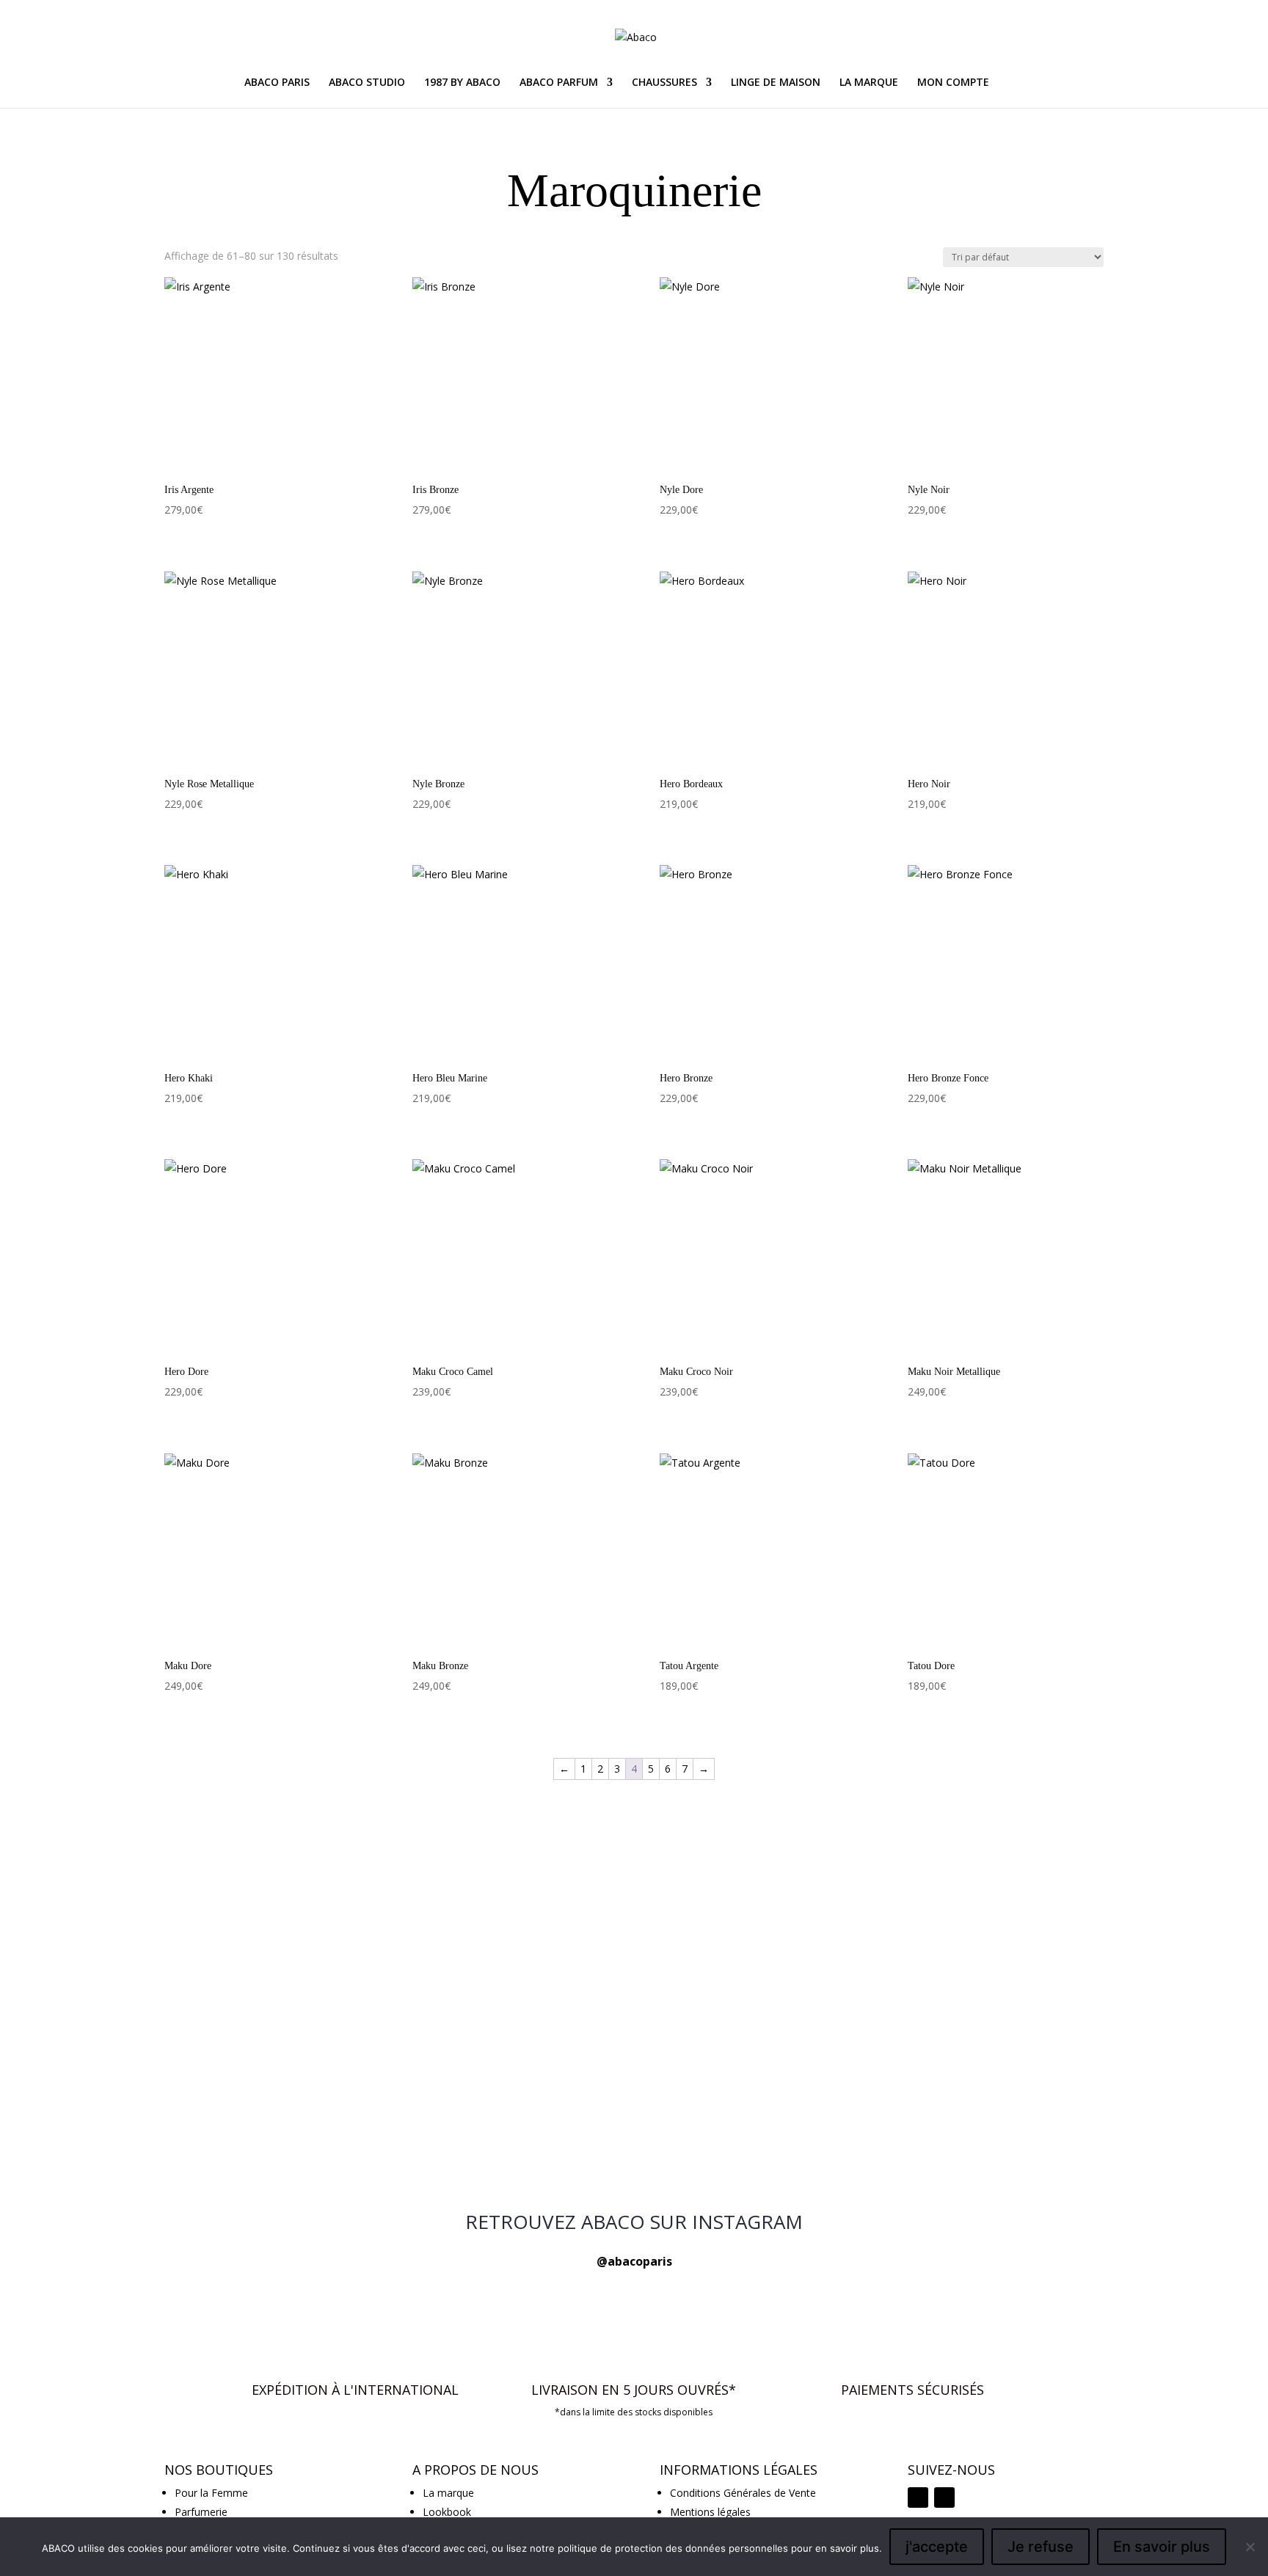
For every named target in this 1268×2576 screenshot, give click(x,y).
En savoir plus (1162, 2547)
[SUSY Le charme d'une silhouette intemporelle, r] (318, 2143)
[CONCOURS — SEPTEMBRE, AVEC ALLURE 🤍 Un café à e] (950, 1996)
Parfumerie (201, 2512)
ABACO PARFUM (559, 83)
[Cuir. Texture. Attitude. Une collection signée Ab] (950, 2143)
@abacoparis (634, 2261)
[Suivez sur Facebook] (944, 2497)
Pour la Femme (211, 2493)
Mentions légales (710, 2512)
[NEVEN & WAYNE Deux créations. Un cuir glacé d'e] (634, 2152)
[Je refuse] (1250, 2547)
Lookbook (447, 2512)
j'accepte (937, 2547)
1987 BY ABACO (462, 83)
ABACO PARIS (277, 83)
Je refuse (1041, 2547)
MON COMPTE (953, 83)
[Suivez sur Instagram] (918, 2497)
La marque (448, 2493)
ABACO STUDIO (367, 83)
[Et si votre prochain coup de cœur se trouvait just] (318, 1909)
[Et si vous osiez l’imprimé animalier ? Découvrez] (634, 1900)
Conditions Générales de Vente (743, 2493)
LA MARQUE (869, 83)
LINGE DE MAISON (776, 83)
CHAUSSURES (664, 83)
